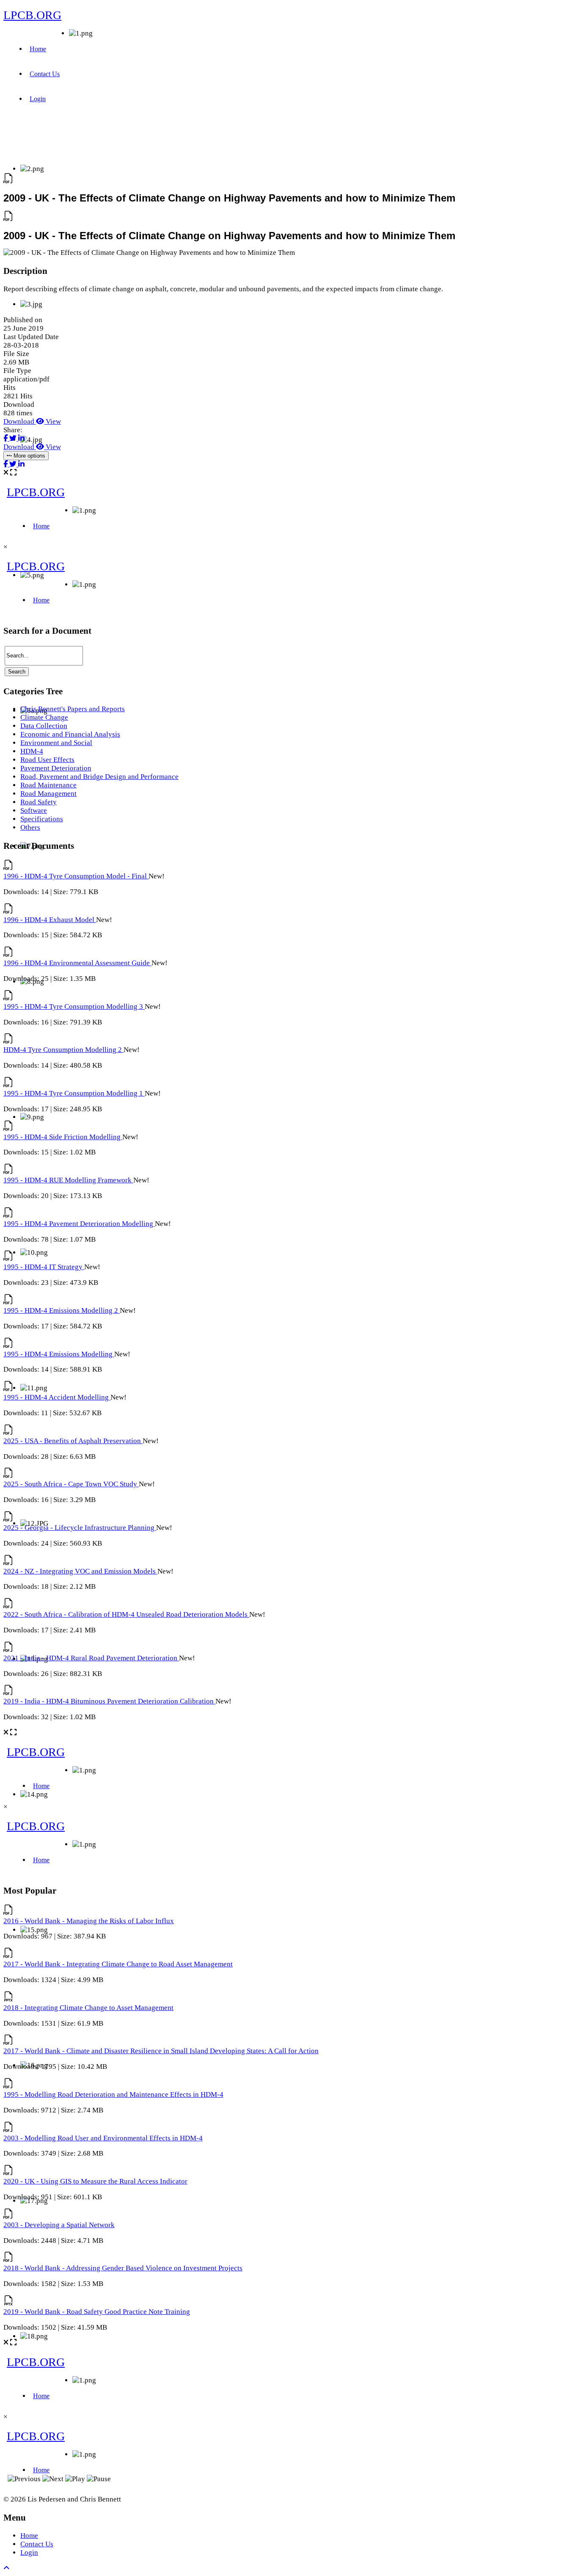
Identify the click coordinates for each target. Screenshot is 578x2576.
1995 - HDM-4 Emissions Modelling (59, 1354)
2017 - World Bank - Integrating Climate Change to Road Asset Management (118, 1964)
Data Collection (44, 726)
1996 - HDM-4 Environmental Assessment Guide (77, 963)
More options (29, 456)
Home (38, 49)
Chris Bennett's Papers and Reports (73, 709)
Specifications (42, 819)
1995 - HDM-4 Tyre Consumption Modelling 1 (74, 1093)
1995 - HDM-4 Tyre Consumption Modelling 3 (74, 1006)
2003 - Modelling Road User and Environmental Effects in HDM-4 (103, 2138)
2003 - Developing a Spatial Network (59, 2225)
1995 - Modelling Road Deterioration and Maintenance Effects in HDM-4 (113, 2094)
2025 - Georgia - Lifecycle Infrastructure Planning (80, 1528)
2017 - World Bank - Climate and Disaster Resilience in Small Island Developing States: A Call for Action (161, 2051)
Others (30, 827)
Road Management (48, 794)
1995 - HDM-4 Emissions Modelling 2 (62, 1310)
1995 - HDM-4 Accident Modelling (57, 1397)
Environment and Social (56, 743)
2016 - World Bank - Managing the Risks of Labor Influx (89, 1921)
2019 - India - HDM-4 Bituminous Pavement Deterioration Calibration (109, 1701)
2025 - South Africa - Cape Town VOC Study (71, 1484)
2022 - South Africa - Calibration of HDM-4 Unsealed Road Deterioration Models (126, 1614)
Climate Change (44, 717)
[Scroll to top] (7, 2568)
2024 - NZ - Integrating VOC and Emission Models (80, 1571)
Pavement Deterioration (56, 768)
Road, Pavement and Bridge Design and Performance (99, 777)
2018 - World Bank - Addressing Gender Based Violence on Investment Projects (123, 2268)
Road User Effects (47, 760)
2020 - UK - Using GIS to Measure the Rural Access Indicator (95, 2181)
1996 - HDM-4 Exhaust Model (50, 920)
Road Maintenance (48, 785)
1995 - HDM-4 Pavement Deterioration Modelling (79, 1224)
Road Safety (39, 802)
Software (34, 810)
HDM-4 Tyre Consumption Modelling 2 (63, 1050)
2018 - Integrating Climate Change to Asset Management (88, 2008)
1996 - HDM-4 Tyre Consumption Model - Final (76, 876)
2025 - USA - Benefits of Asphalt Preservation (73, 1441)
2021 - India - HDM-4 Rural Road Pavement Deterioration (91, 1658)
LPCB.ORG (32, 15)
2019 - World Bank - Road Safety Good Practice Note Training (97, 2312)
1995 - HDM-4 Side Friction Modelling (63, 1137)
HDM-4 (32, 751)
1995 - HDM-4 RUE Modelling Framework (68, 1180)
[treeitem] (73, 709)
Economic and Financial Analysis (70, 734)
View (52, 421)
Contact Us (45, 74)
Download (20, 421)
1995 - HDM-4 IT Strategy (44, 1267)
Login (38, 99)
